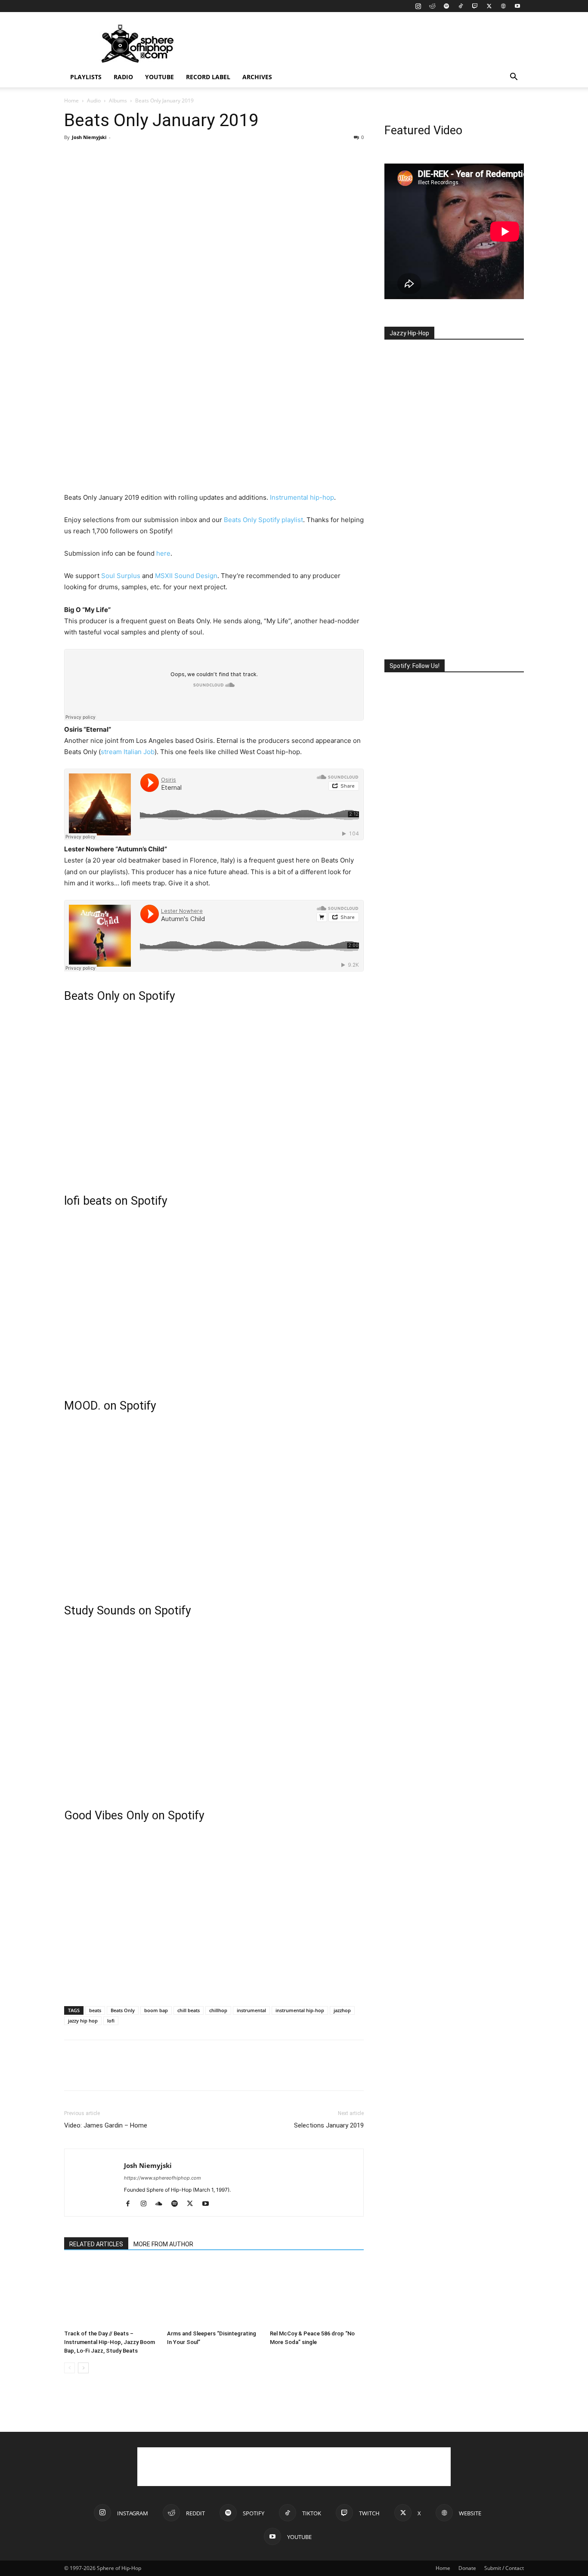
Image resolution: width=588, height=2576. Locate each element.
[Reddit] (432, 6)
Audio (94, 101)
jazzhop (342, 2010)
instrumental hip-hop (300, 2010)
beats (95, 2010)
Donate (467, 2568)
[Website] (503, 6)
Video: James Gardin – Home (106, 2125)
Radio (123, 77)
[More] (152, 157)
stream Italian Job (128, 752)
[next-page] (83, 2368)
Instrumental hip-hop (302, 497)
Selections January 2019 (329, 2125)
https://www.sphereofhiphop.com (162, 2178)
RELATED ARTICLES (96, 2244)
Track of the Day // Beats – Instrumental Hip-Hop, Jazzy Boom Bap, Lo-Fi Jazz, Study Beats (110, 2342)
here (163, 553)
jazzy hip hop (83, 2021)
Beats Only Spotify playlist (263, 520)
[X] (489, 6)
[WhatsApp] (132, 157)
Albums (118, 101)
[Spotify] (446, 6)
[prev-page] (70, 2368)
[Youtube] (517, 6)
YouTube (159, 77)
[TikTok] (461, 6)
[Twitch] (475, 6)
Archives (257, 77)
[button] (514, 78)
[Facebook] (73, 157)
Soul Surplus (121, 576)
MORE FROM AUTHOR (163, 2244)
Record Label (208, 77)
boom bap (156, 2010)
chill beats (189, 2010)
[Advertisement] (367, 43)
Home (71, 101)
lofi (111, 2021)
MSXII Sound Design (186, 576)
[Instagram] (418, 6)
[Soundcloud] (162, 2204)
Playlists (86, 77)
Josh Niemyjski (89, 137)
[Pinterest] (112, 157)
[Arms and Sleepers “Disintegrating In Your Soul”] (214, 2294)
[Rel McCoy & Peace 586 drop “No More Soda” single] (317, 2294)
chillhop (218, 2010)
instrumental (251, 2010)
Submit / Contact (504, 2568)
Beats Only (123, 2010)
